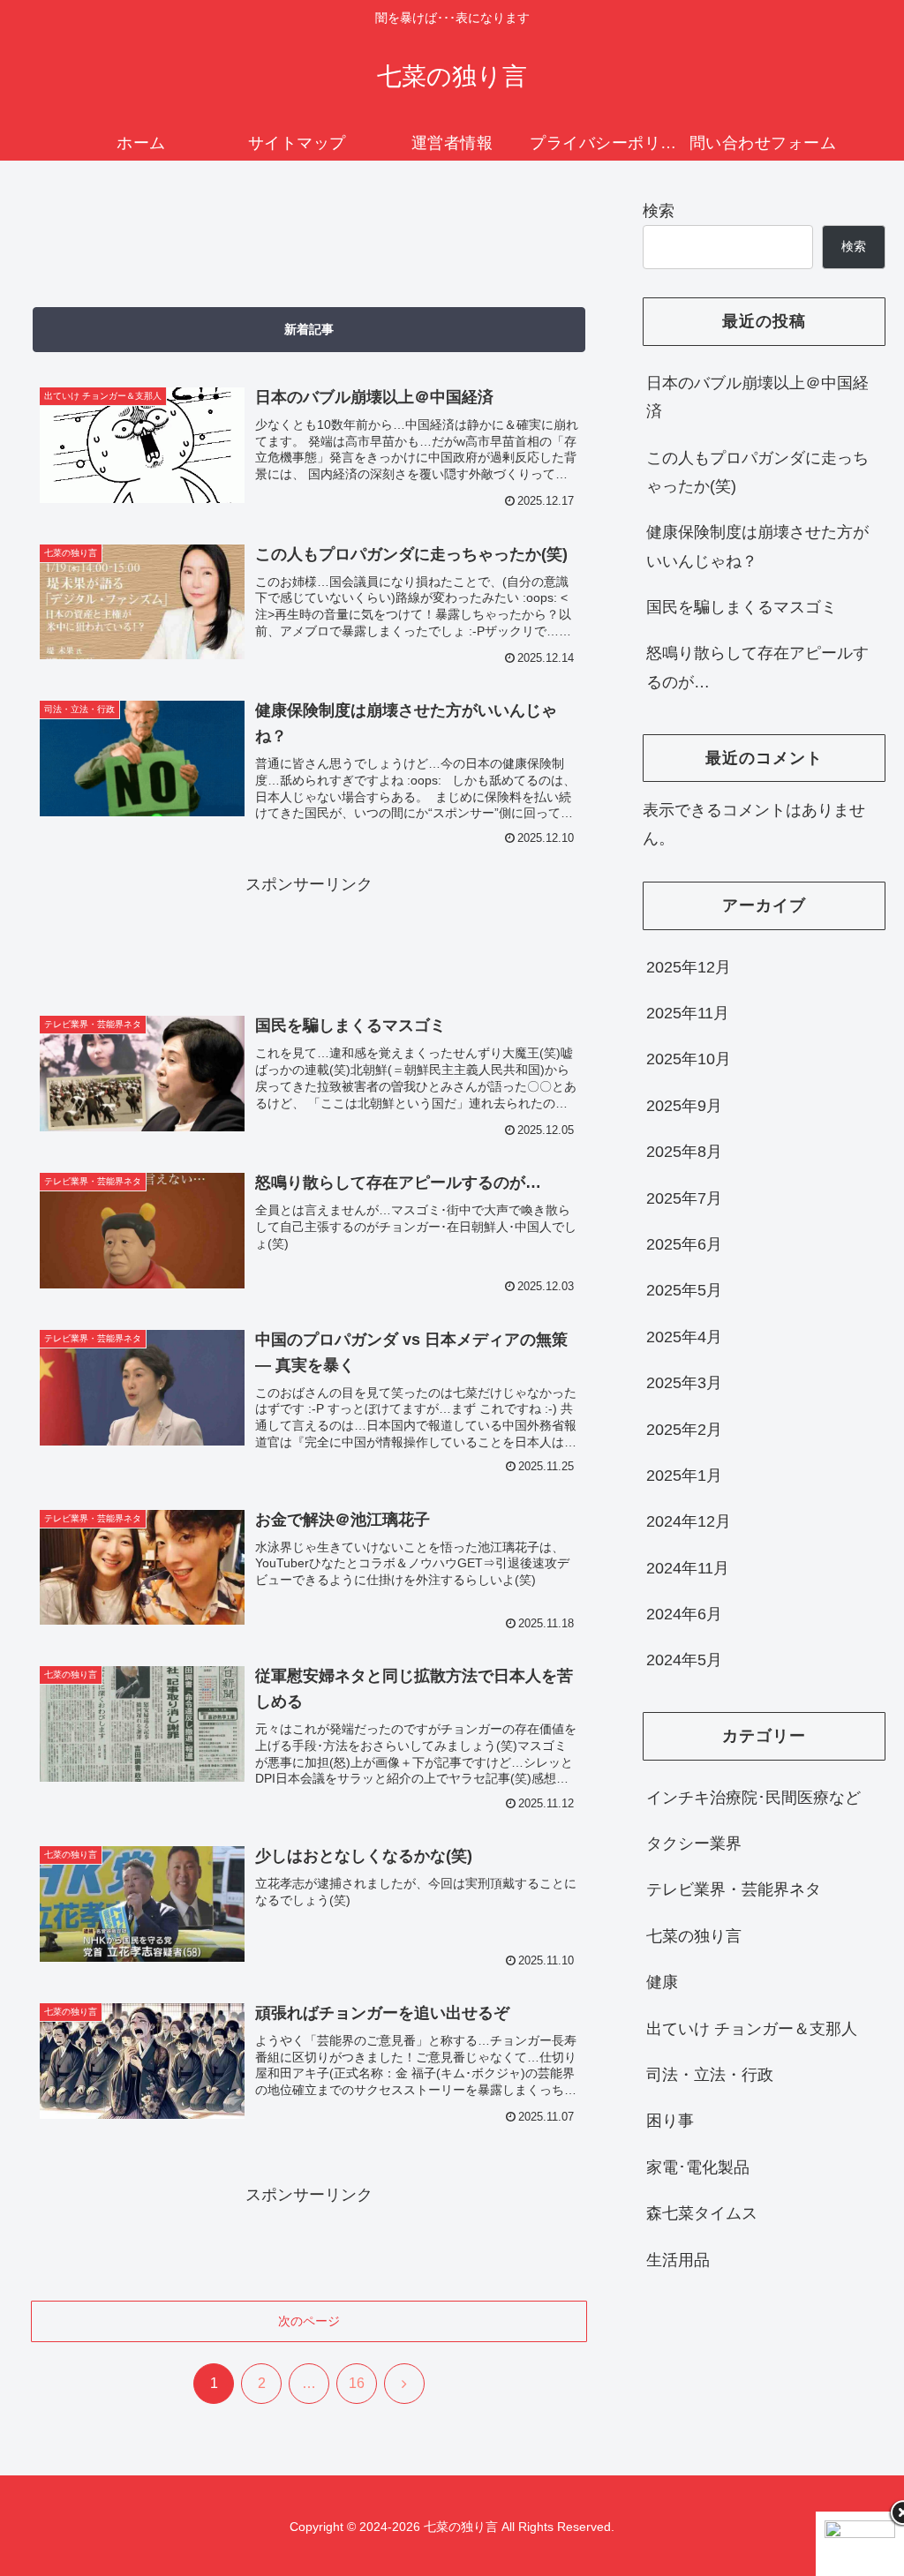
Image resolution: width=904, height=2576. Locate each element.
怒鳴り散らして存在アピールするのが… (757, 667)
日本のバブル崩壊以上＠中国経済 (757, 397)
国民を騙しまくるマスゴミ (742, 607)
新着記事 (309, 329)
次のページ (309, 2321)
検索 (659, 211)
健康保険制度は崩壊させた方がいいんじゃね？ (757, 546)
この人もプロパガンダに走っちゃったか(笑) (757, 472)
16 (357, 2383)
